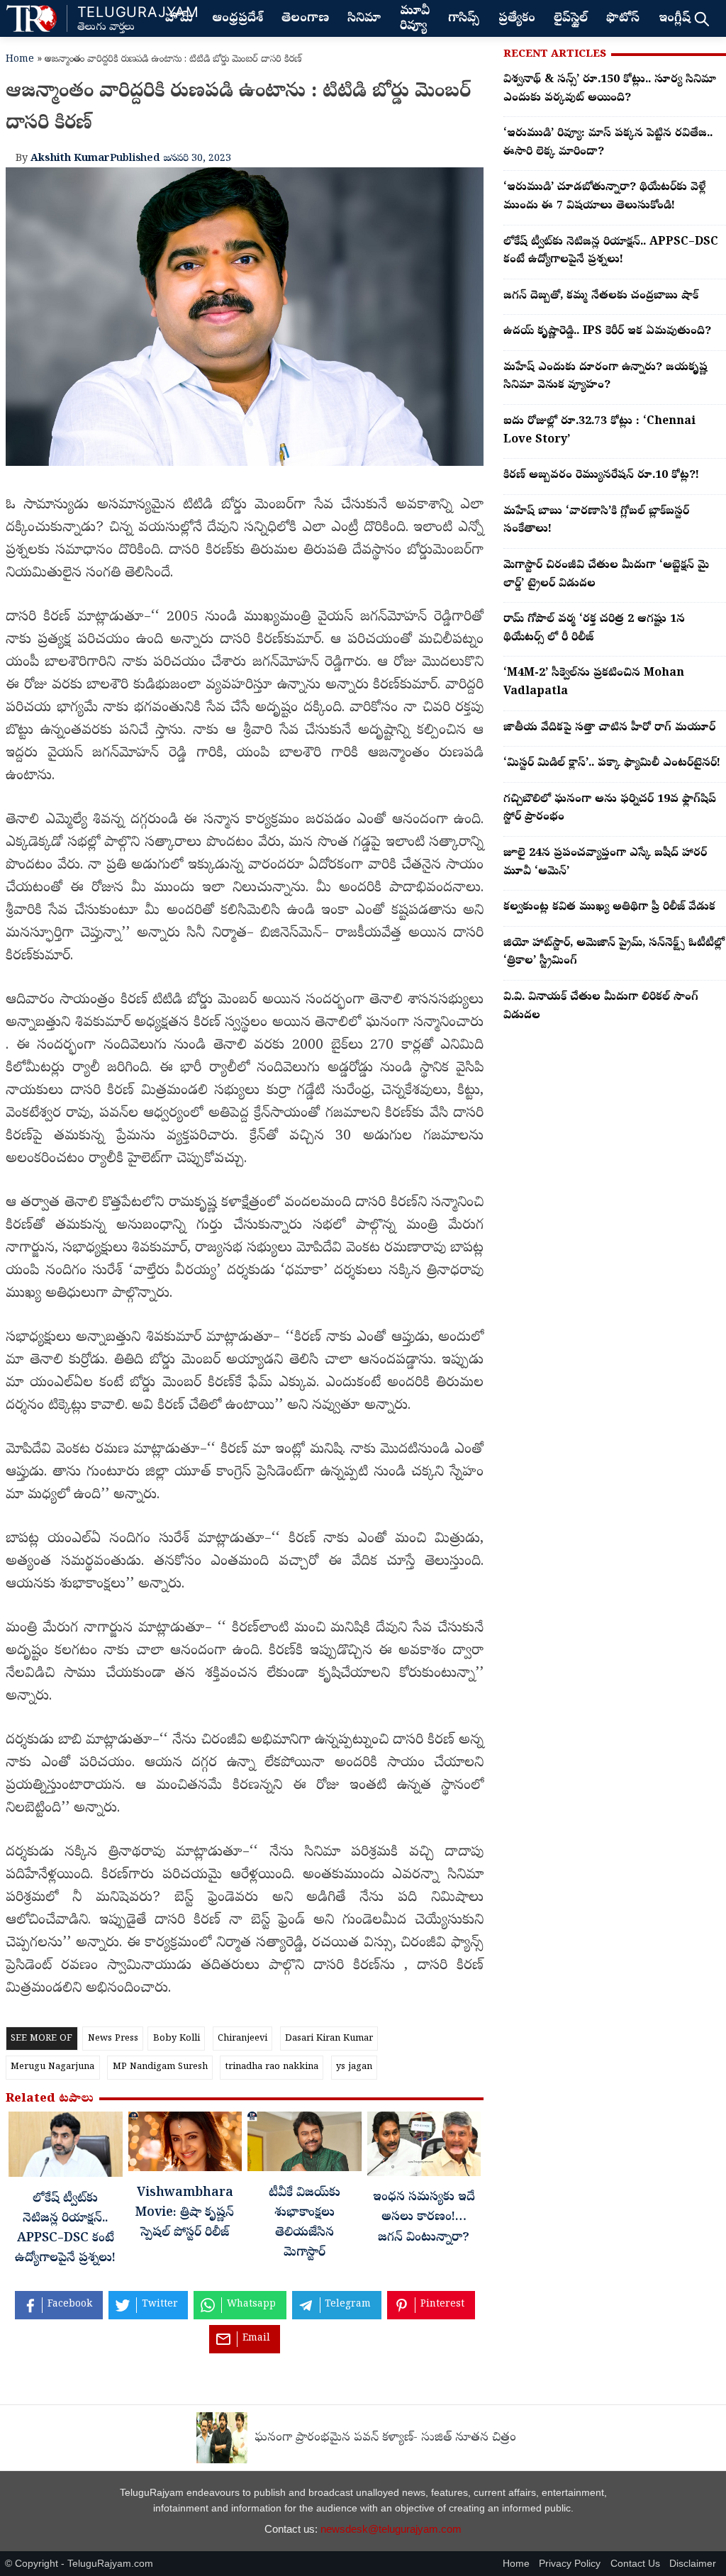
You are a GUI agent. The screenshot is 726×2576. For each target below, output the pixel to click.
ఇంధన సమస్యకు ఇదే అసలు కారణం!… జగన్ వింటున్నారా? (424, 2218)
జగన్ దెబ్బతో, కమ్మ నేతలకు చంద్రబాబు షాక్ (601, 296)
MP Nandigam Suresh (160, 2067)
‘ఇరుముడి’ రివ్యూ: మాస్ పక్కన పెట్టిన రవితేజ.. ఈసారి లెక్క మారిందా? (608, 143)
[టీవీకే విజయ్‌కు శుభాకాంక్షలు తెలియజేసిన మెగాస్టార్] (305, 2145)
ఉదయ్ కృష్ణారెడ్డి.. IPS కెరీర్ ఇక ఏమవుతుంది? (607, 332)
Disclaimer (693, 2564)
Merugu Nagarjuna (52, 2067)
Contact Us (635, 2564)
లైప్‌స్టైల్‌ (571, 19)
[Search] (702, 18)
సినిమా (364, 19)
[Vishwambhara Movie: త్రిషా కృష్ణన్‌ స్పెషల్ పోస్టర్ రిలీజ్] (185, 2145)
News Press (113, 2039)
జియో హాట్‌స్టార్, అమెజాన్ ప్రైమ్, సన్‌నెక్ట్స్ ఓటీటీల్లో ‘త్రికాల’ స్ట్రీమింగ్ (614, 953)
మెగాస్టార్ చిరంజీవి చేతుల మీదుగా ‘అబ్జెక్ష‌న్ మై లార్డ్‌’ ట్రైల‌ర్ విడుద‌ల (606, 575)
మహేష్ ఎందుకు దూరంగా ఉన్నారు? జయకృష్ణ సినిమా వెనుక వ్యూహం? (605, 377)
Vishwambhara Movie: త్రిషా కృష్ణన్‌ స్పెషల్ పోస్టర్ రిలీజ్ (185, 2214)
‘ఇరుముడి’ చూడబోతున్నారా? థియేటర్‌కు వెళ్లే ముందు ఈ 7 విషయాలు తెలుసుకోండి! (604, 197)
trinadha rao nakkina (272, 2067)
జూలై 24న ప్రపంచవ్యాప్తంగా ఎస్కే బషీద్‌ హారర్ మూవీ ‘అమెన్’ (605, 863)
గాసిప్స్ (464, 19)
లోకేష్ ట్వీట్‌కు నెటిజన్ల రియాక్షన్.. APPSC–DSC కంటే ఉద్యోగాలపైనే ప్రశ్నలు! (611, 252)
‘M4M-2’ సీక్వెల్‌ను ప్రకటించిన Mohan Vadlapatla (594, 683)
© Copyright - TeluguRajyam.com (79, 2564)
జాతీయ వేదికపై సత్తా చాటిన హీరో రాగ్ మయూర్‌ (609, 728)
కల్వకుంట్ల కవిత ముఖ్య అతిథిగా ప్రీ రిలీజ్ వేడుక (609, 908)
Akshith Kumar (70, 159)
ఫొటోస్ (623, 19)
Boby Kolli (177, 2039)
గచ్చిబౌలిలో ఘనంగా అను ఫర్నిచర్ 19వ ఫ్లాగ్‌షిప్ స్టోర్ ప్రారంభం (610, 809)
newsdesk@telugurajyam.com (391, 2529)
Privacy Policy (570, 2564)
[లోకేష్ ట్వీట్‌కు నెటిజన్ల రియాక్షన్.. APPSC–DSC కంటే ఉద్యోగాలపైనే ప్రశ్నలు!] (66, 2148)
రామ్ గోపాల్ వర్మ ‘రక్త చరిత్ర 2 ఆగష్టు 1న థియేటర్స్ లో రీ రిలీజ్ (594, 629)
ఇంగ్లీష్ (675, 19)
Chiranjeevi (242, 2039)
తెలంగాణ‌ (305, 19)
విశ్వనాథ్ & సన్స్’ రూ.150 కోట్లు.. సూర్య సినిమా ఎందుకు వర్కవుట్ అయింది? (610, 89)
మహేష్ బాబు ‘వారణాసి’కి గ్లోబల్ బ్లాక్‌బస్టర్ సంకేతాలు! (596, 521)
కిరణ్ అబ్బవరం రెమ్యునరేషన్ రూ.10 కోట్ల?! (601, 476)
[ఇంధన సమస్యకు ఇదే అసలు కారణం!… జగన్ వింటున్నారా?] (424, 2147)
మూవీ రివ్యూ (415, 19)
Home (20, 60)
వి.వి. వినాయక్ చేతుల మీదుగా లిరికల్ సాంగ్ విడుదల (601, 1007)
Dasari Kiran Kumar (329, 2039)
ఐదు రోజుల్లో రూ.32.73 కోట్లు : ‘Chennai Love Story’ (599, 431)
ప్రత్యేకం (517, 19)
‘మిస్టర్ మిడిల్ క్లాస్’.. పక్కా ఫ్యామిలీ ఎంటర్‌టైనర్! (612, 764)
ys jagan (354, 2067)
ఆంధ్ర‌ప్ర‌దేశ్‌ (238, 19)
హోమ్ (179, 19)
